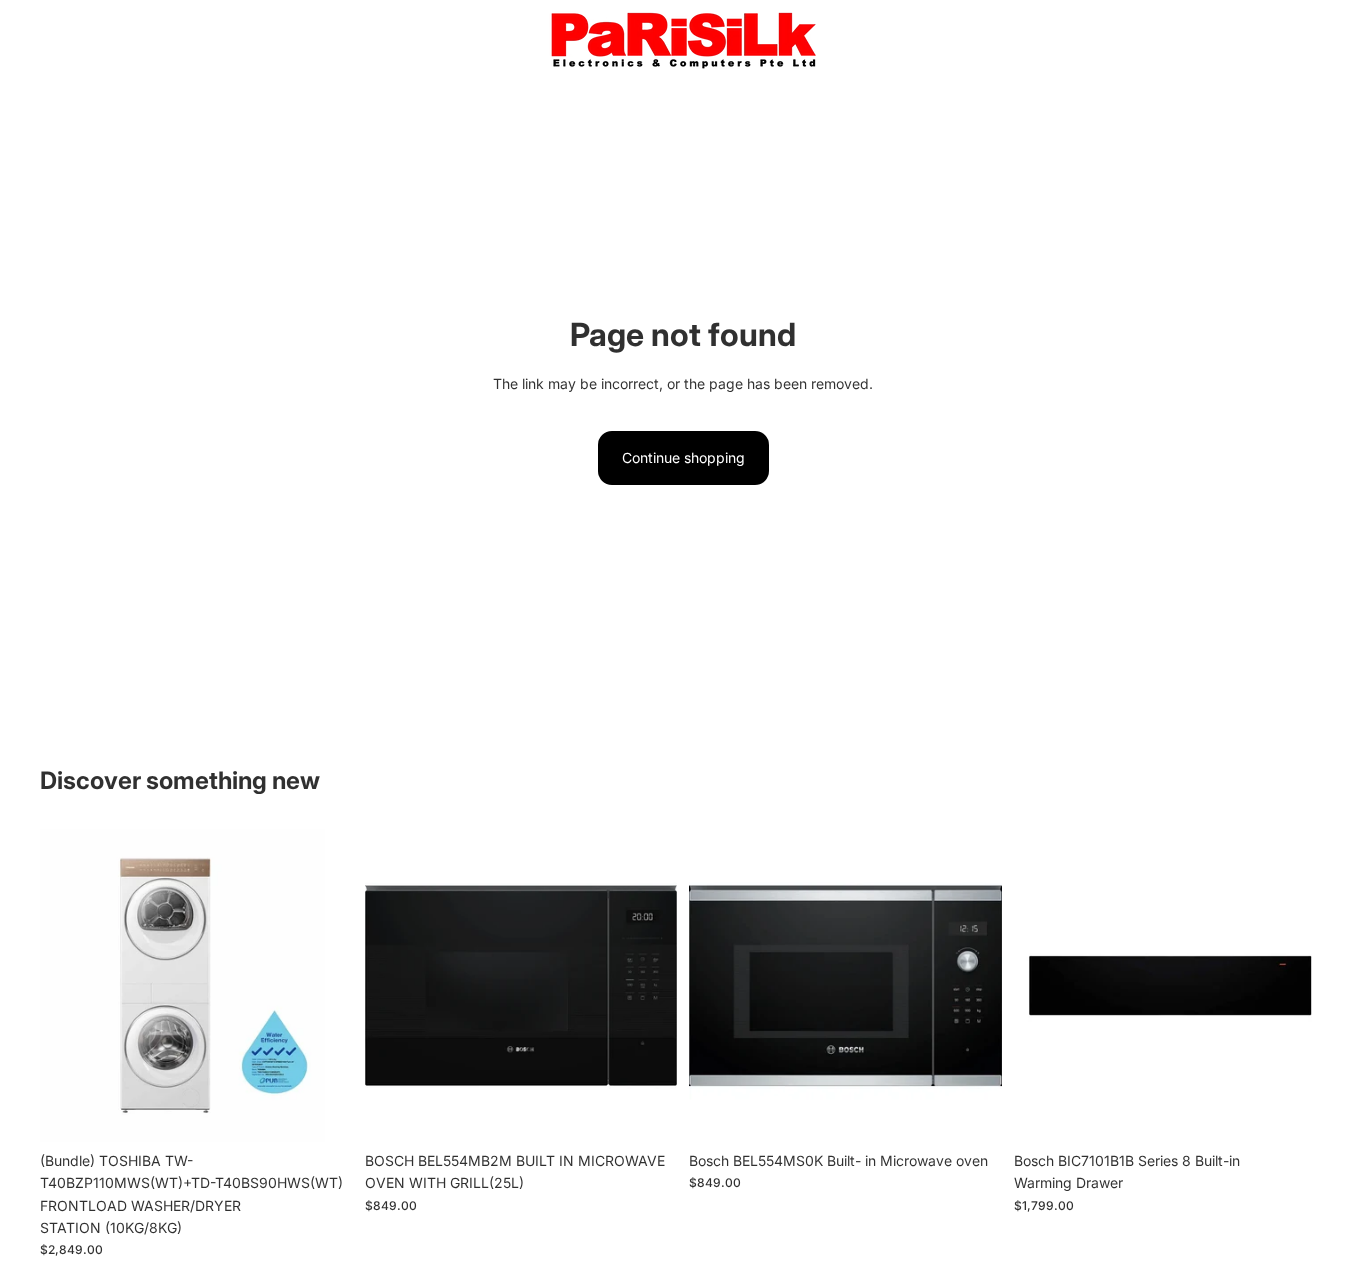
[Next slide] (323, 986)
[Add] (322, 1111)
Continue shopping (683, 457)
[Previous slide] (70, 986)
